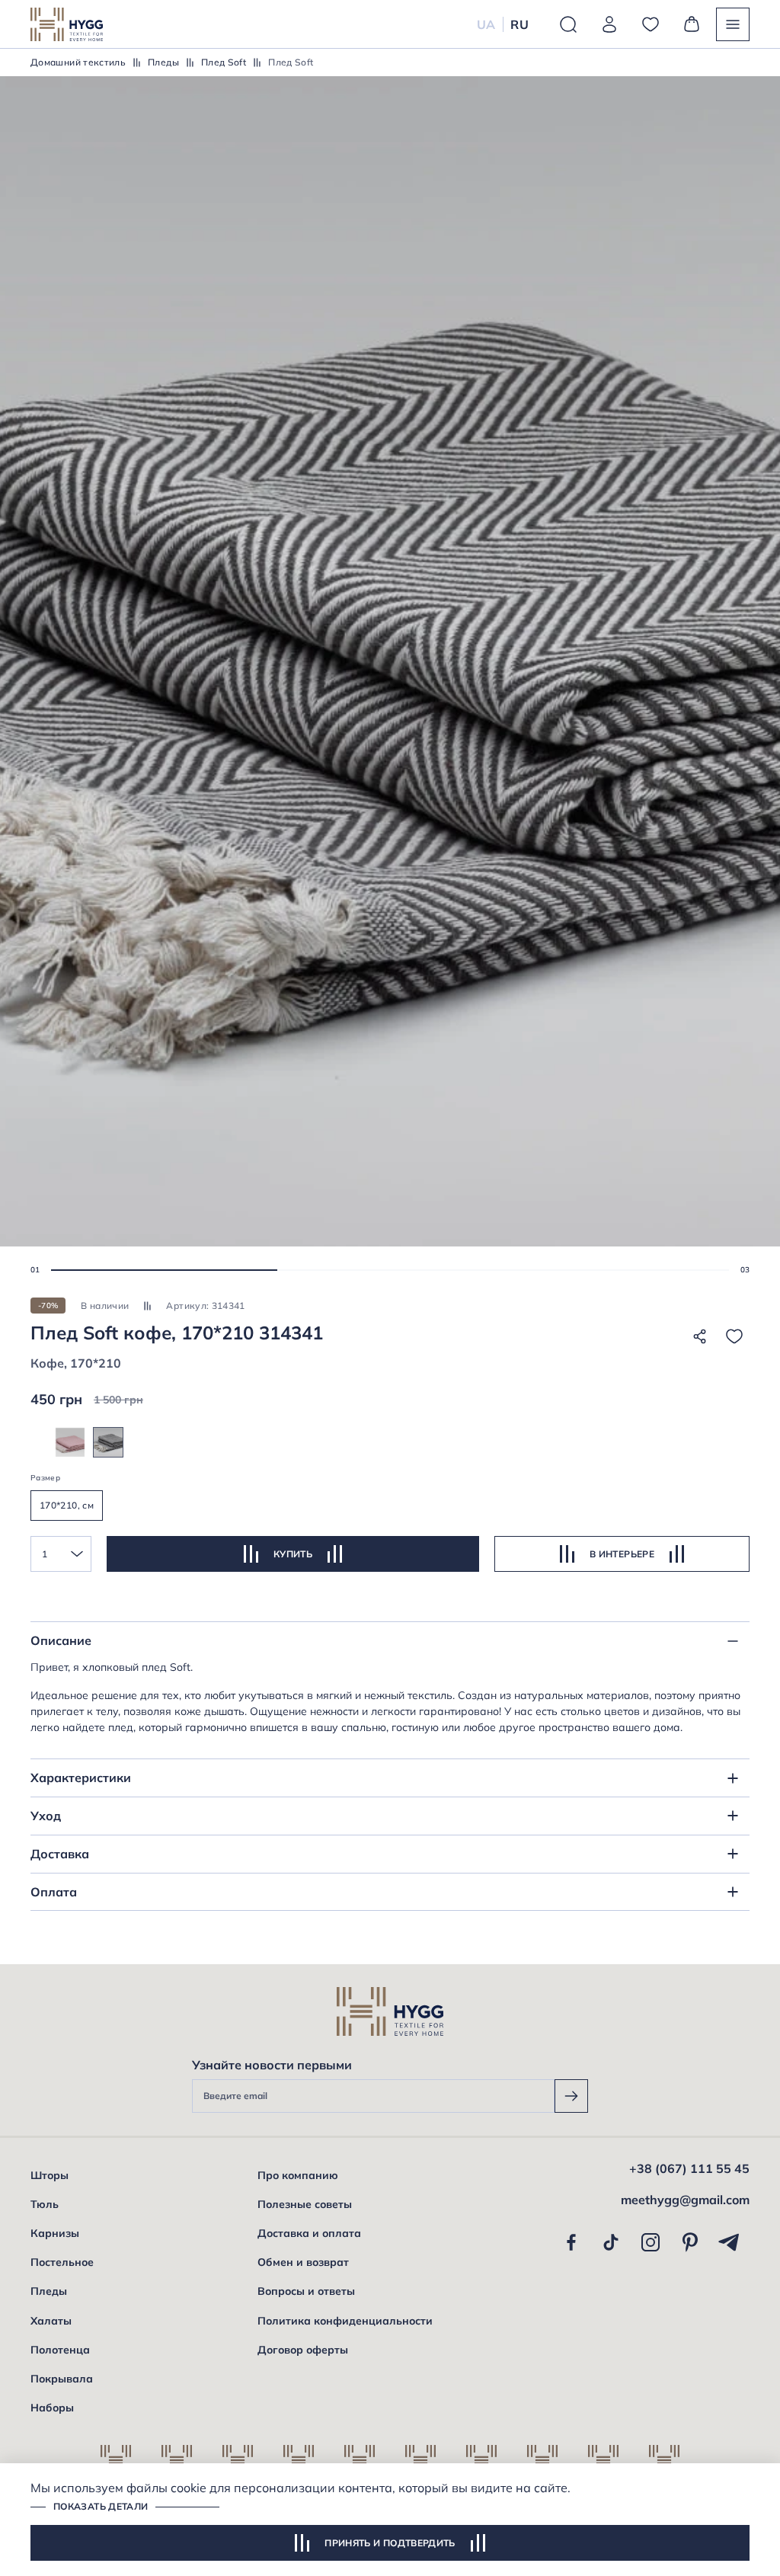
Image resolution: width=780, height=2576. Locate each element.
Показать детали (101, 2506)
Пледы (163, 62)
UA (486, 24)
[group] (70, 1442)
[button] (164, 1270)
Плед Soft (224, 62)
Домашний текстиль (78, 62)
